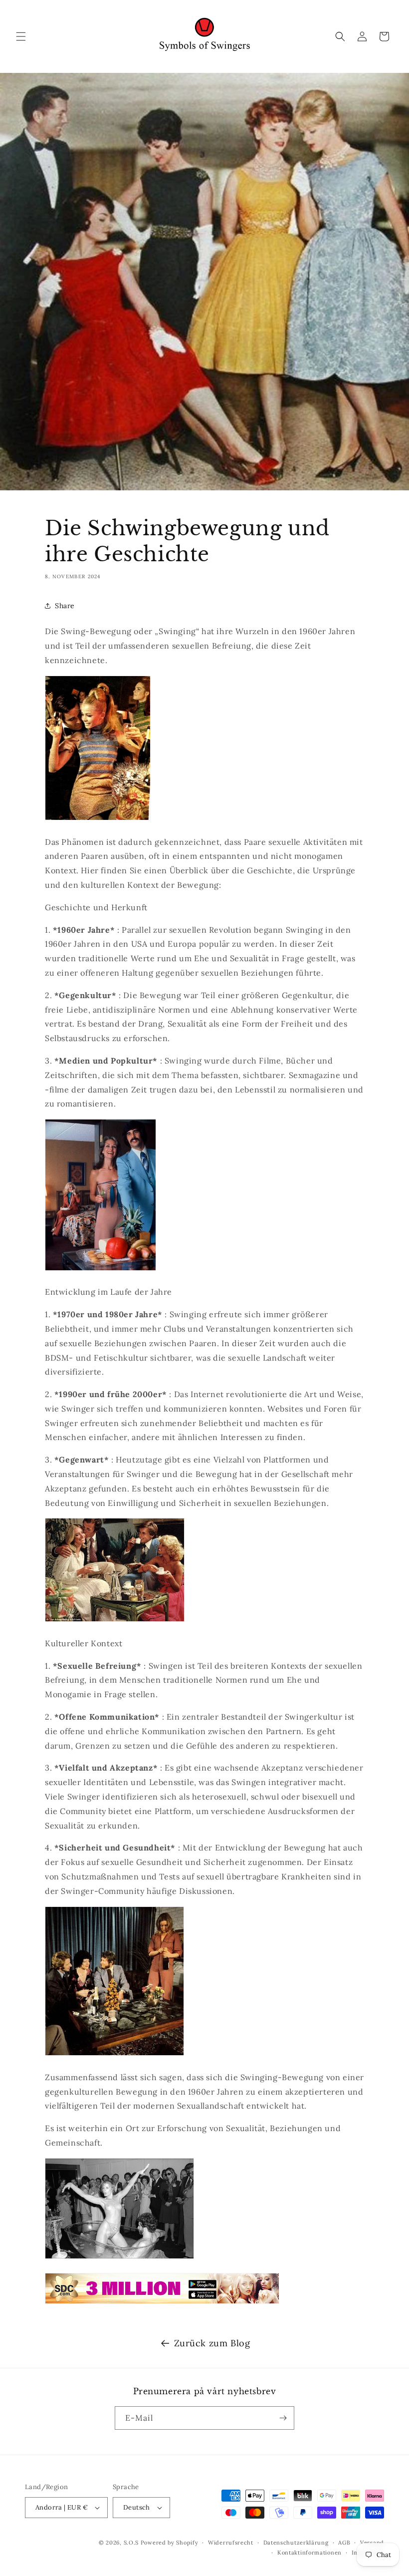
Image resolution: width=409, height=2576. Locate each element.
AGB (344, 2543)
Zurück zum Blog (212, 2343)
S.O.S (132, 2543)
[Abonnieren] (283, 2418)
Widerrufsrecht (231, 2543)
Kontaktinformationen (309, 2553)
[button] (21, 36)
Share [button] (65, 606)
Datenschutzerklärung (296, 2543)
